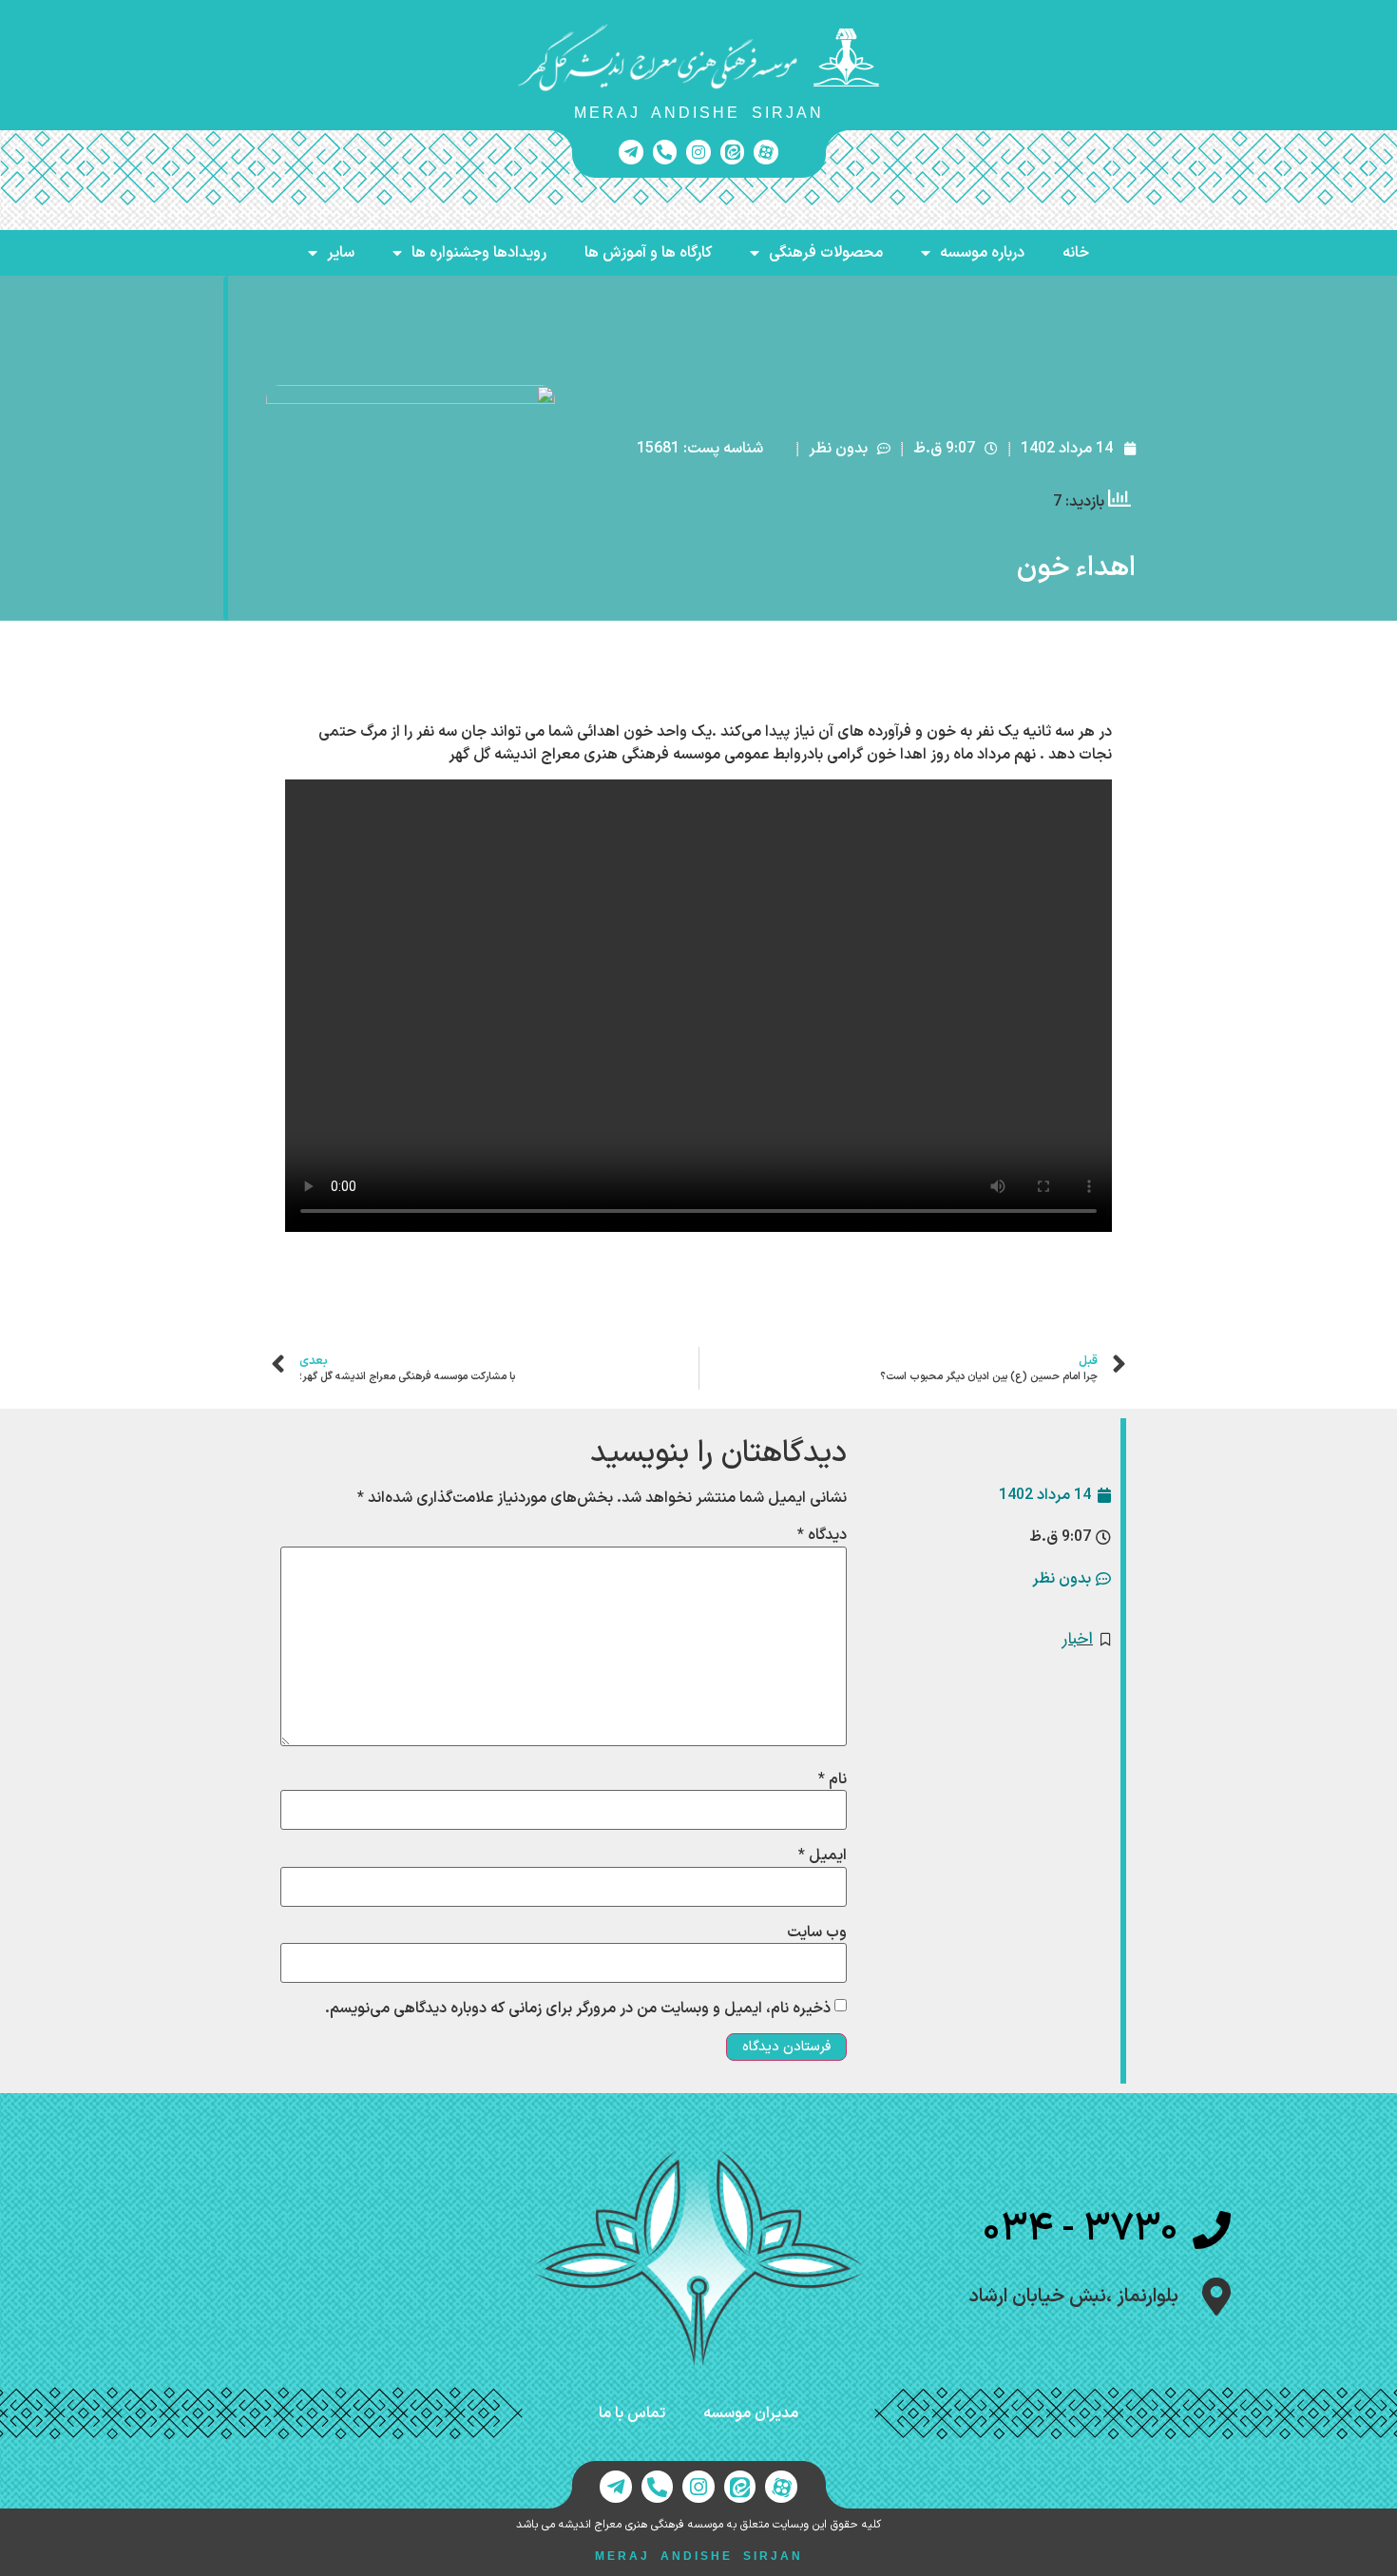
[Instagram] (698, 152)
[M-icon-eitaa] (733, 152)
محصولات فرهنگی (826, 253)
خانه (1076, 253)
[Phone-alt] (665, 152)
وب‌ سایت (817, 1932)
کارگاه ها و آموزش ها (648, 253)
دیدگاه (822, 1535)
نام (832, 1779)
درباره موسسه (982, 253)
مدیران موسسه (751, 2413)
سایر (341, 253)
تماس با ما (632, 2413)
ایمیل (823, 1855)
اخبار (1078, 1639)
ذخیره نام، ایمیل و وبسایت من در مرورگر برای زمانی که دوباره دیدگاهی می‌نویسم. (578, 2009)
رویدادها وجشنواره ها (479, 253)
